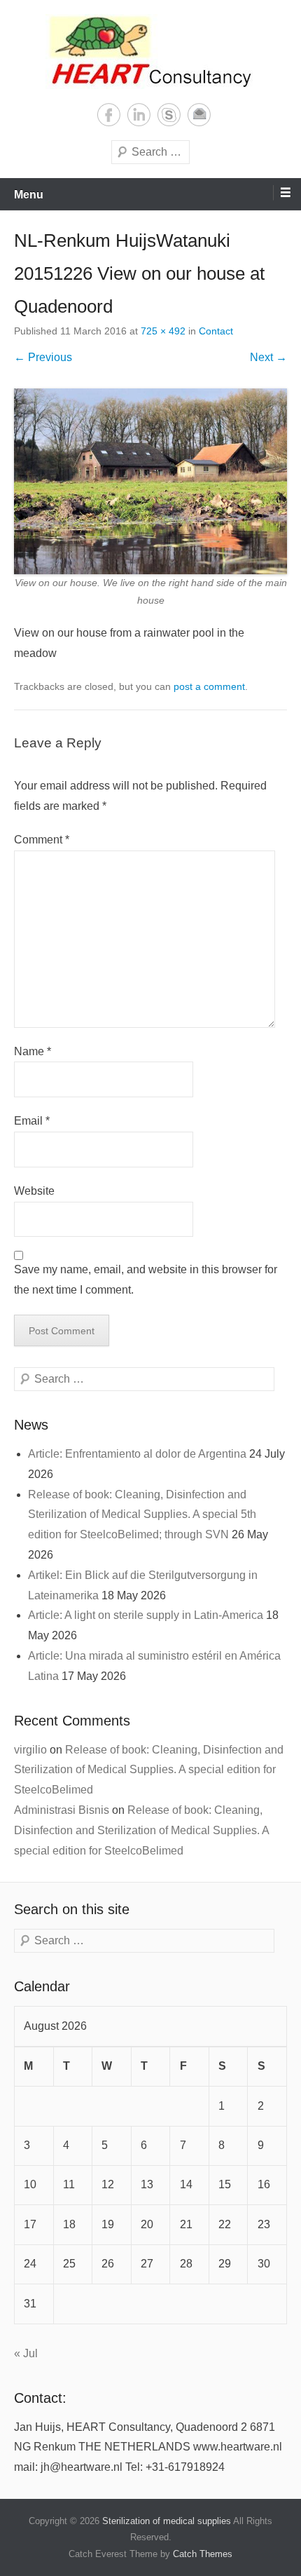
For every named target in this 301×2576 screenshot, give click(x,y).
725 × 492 (163, 331)
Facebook (109, 115)
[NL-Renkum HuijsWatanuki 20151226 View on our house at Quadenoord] (150, 481)
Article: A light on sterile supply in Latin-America (146, 1615)
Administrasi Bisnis (62, 1810)
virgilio (30, 1750)
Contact (216, 331)
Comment (42, 840)
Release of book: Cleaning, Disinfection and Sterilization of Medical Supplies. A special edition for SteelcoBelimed (149, 1770)
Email (199, 115)
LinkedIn (139, 115)
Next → (268, 357)
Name (33, 1051)
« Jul (26, 2353)
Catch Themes (203, 2554)
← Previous (43, 357)
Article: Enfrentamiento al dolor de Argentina (137, 1454)
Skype (169, 115)
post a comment (209, 686)
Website (34, 1191)
